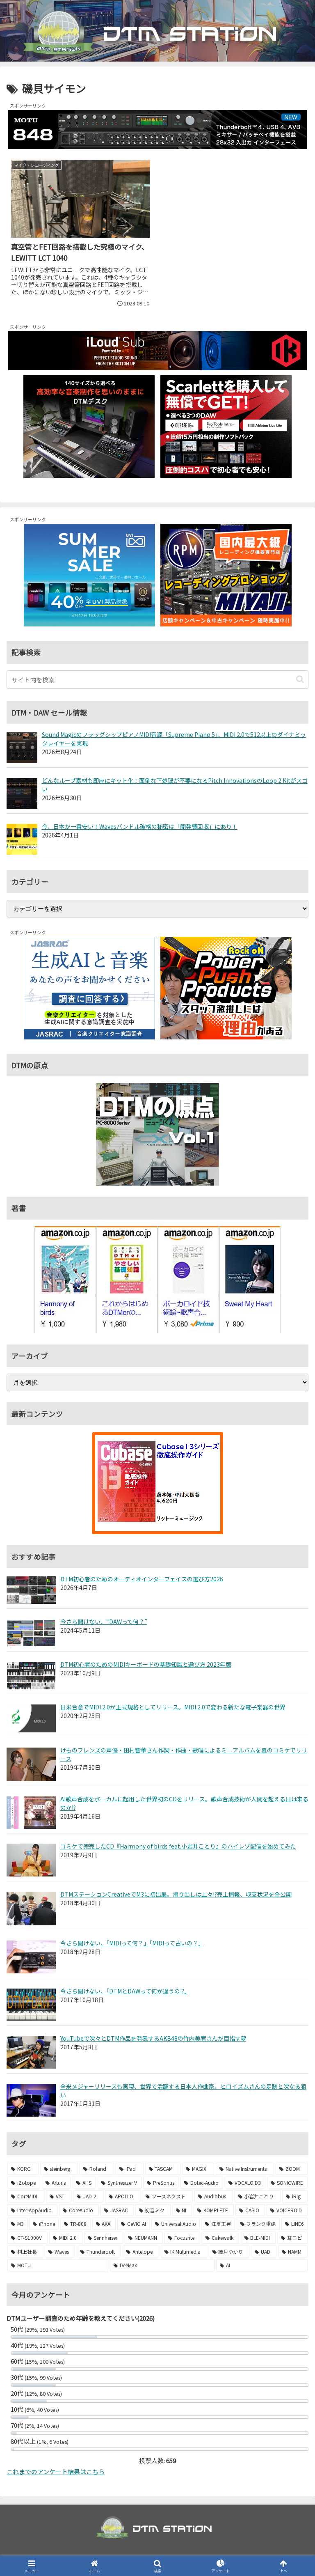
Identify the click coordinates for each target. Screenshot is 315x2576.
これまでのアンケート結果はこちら (56, 2472)
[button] (300, 679)
